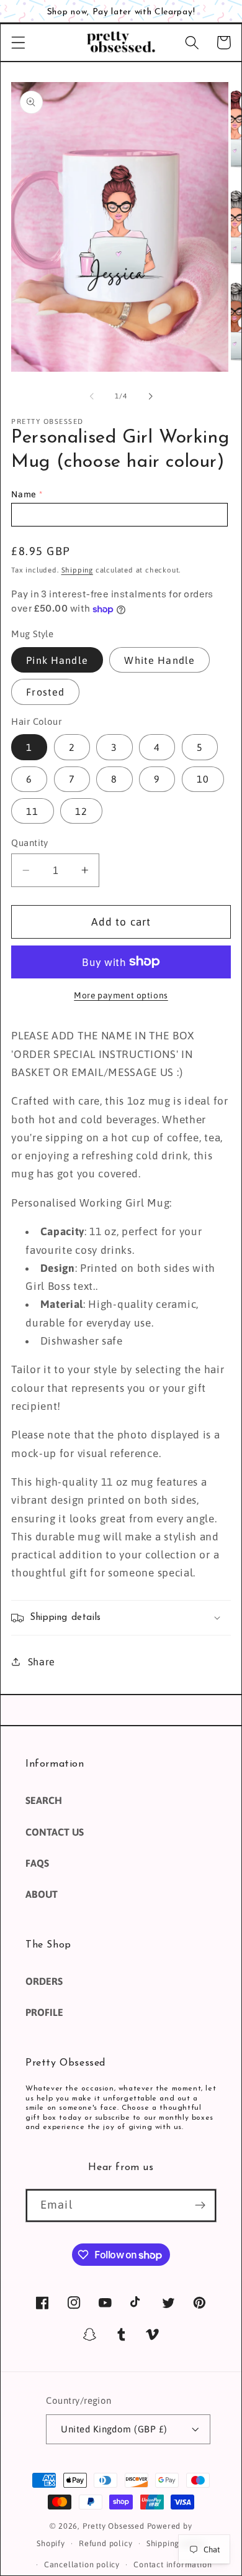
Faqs (37, 1863)
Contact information (173, 2564)
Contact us (55, 1832)
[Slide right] (150, 397)
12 (81, 811)
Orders (44, 1981)
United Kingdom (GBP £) (114, 2429)
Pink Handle (57, 660)
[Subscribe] (200, 2206)
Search (44, 1800)
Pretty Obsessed (114, 2526)
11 (32, 811)
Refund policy (105, 2543)
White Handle (159, 660)
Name (24, 494)
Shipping (77, 570)
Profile (44, 2012)
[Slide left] (92, 397)
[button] (18, 43)
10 (203, 779)
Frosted (45, 692)
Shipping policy (176, 2543)
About (42, 1894)
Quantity (30, 843)
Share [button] (42, 1662)
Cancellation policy (82, 2564)
